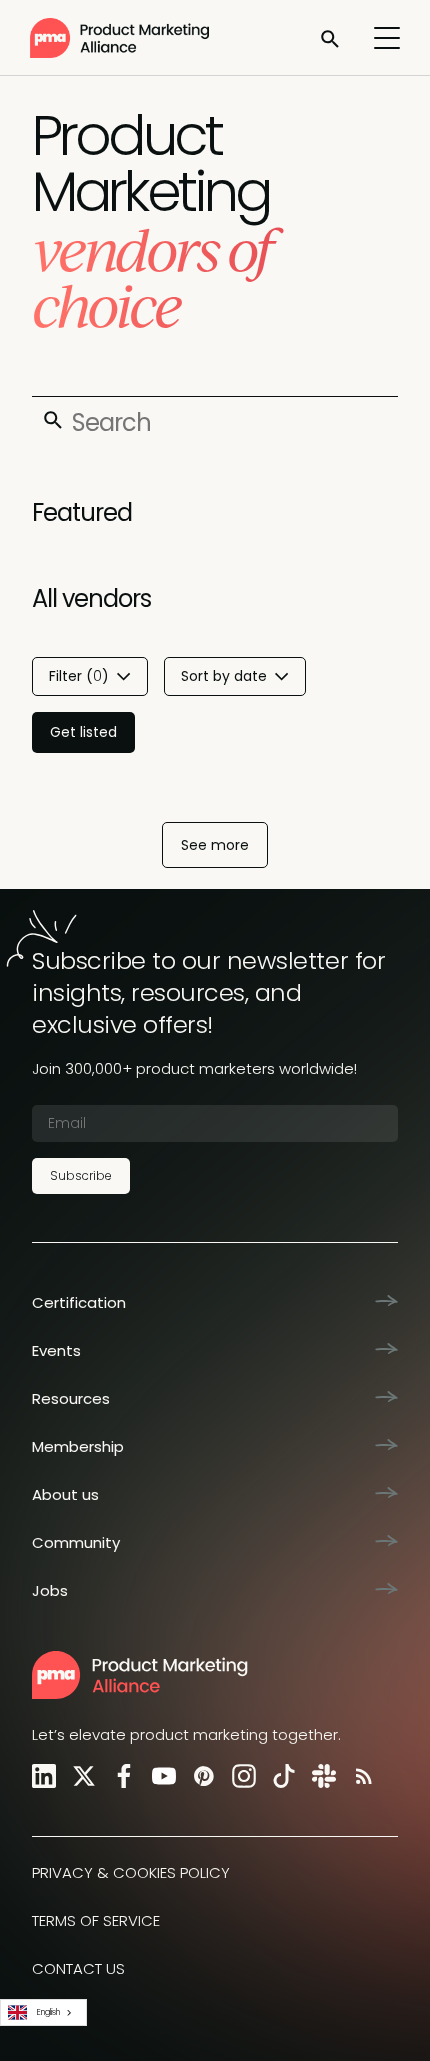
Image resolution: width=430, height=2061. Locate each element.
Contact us (78, 1968)
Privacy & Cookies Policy (131, 1872)
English (48, 2012)
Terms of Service (96, 1920)
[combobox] (43, 2012)
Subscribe (81, 1175)
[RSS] (360, 1775)
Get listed (83, 732)
